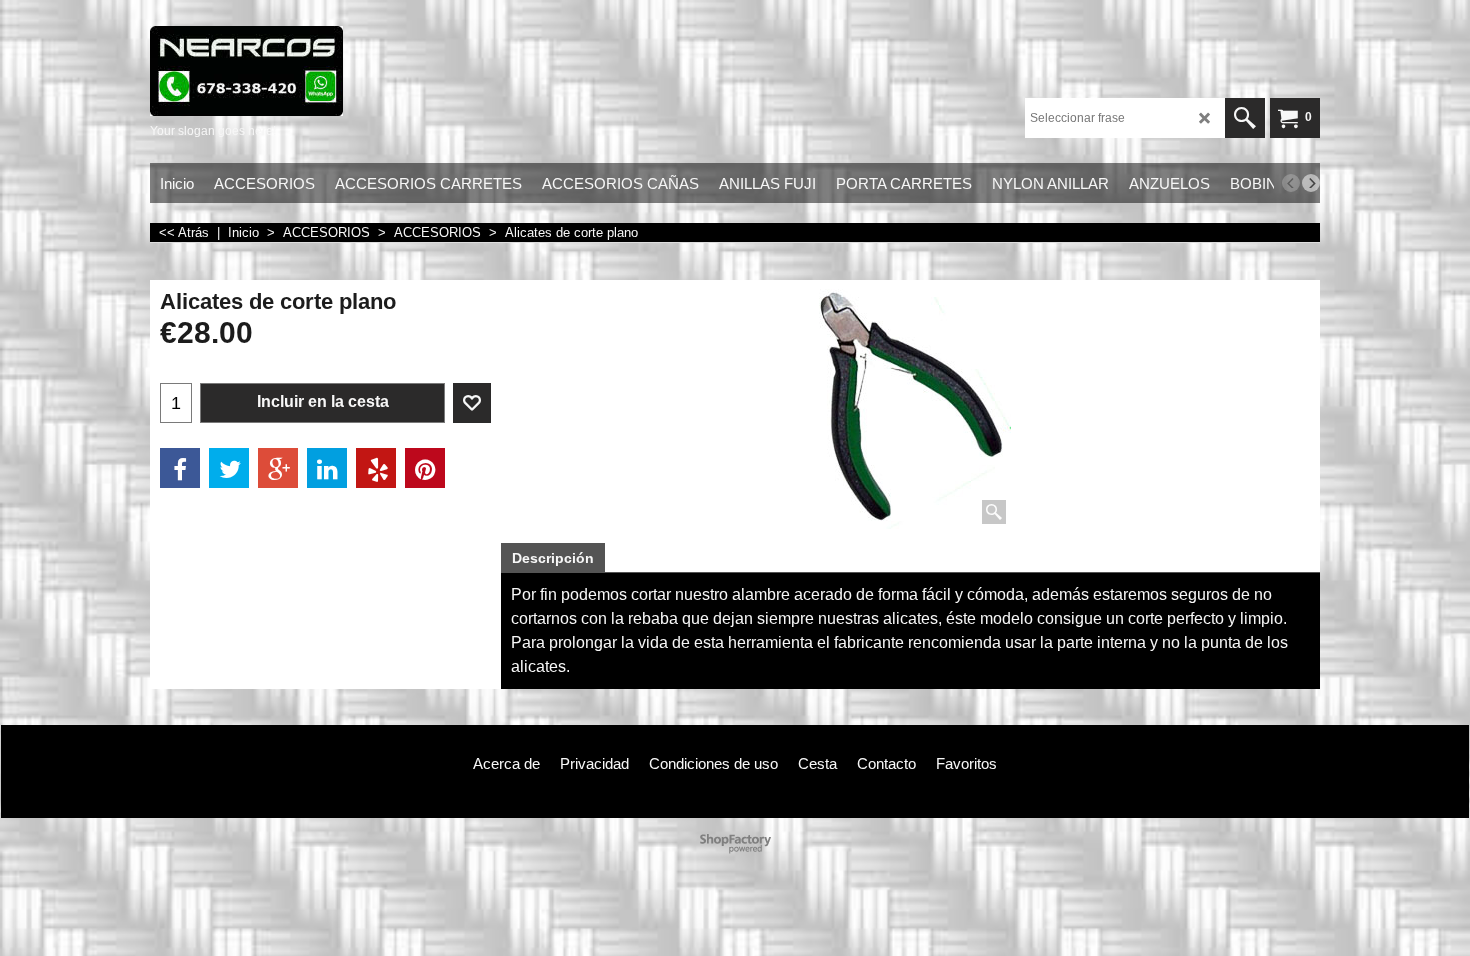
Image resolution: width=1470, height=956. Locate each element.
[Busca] (1245, 118)
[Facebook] (180, 468)
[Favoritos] (472, 403)
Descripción (553, 558)
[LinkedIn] (327, 468)
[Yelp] (376, 468)
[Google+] (278, 468)
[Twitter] (229, 468)
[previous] (1291, 183)
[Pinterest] (425, 468)
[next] (1311, 183)
